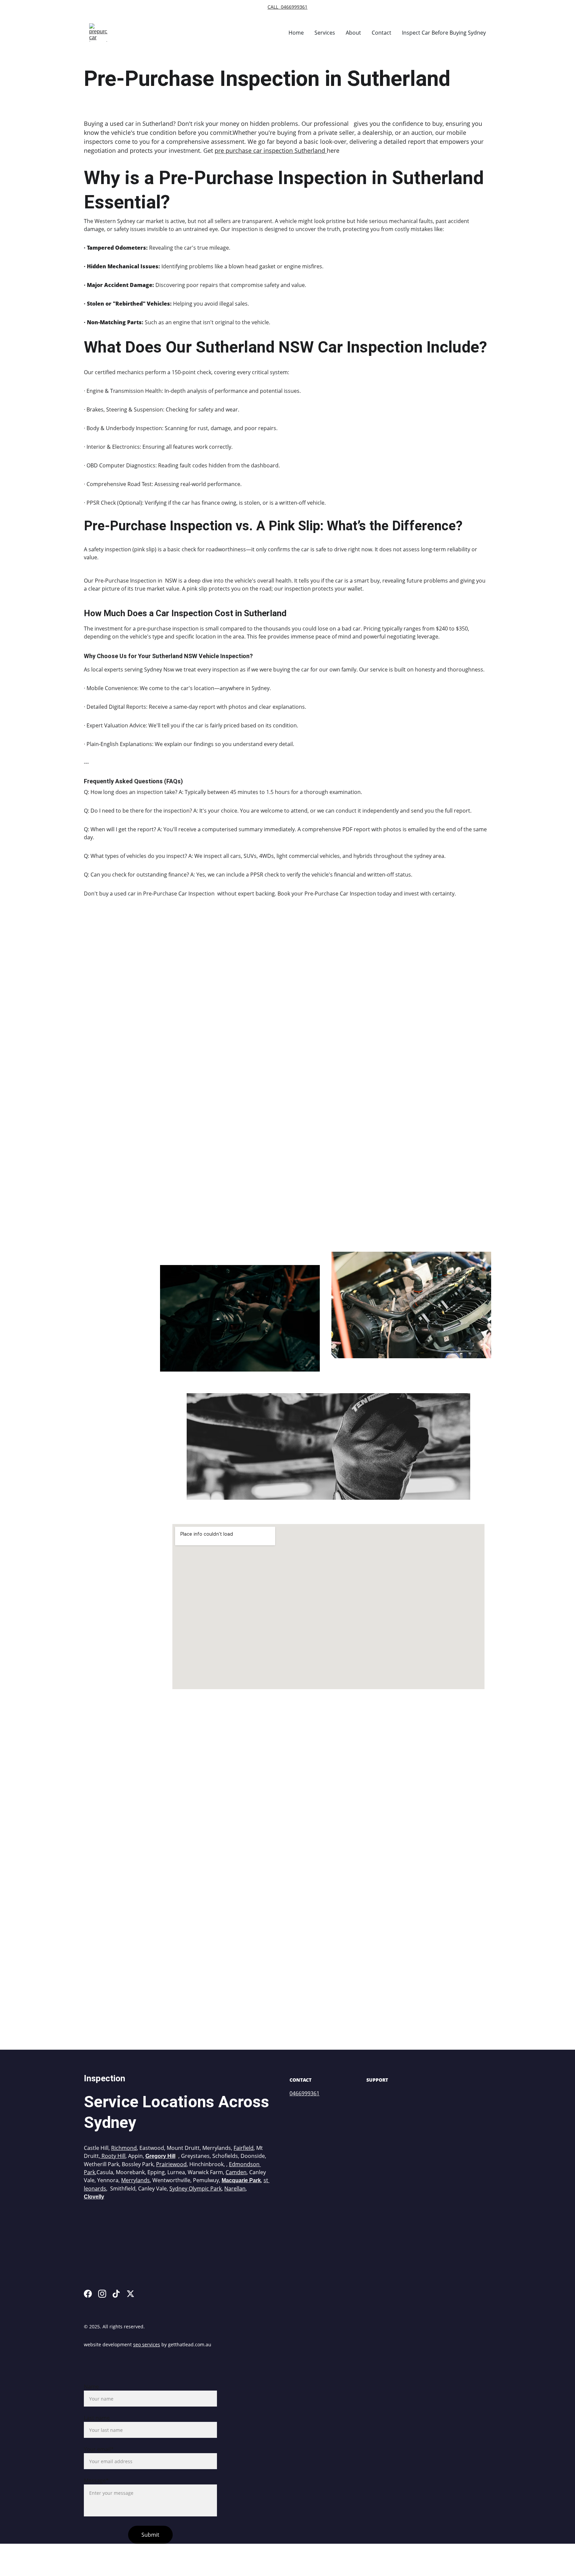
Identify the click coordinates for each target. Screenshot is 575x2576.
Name (91, 2387)
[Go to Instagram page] (102, 2294)
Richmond (124, 2148)
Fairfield (244, 2148)
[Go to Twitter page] (130, 2294)
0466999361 (304, 2093)
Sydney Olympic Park (195, 2189)
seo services (147, 2344)
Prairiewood (171, 2164)
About (353, 33)
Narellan (235, 2189)
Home (296, 33)
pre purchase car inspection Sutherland (271, 150)
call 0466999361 (287, 7)
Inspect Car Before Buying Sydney (444, 33)
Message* (96, 2480)
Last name (97, 2418)
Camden (236, 2172)
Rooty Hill (113, 2156)
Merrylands (135, 2180)
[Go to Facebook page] (88, 2294)
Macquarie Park (241, 2180)
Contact (382, 33)
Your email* (99, 2449)
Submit (150, 2535)
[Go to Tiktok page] (116, 2294)
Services (325, 33)
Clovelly (94, 2197)
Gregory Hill (160, 2156)
